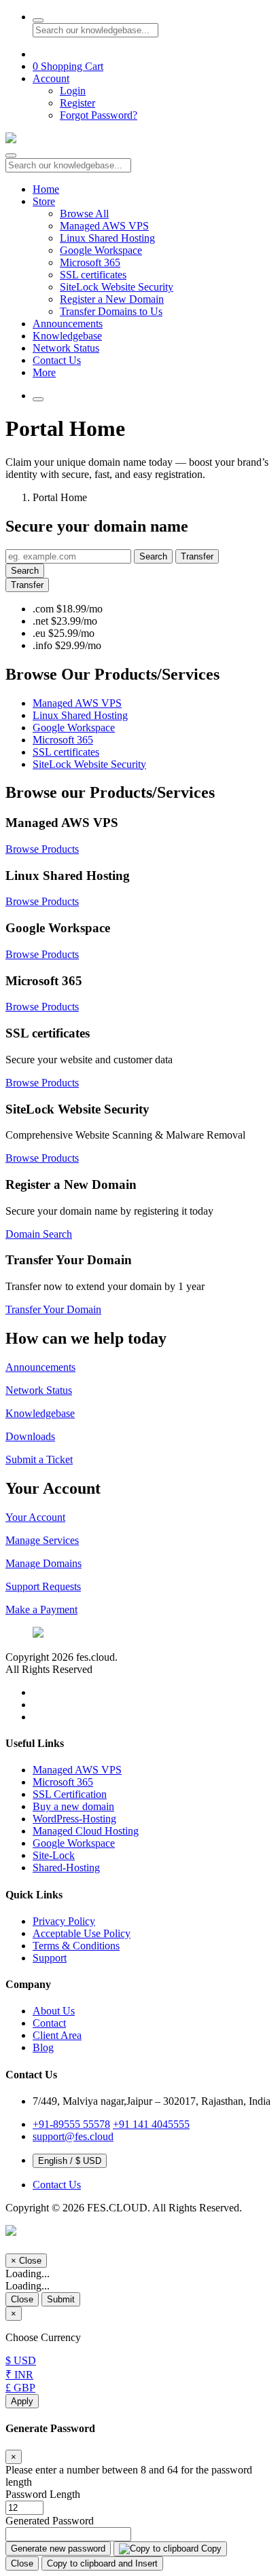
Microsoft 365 (90, 262)
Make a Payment (41, 1609)
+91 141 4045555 (151, 2124)
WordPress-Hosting (74, 1819)
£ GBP (20, 2388)
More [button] (44, 372)
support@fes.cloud (73, 2136)
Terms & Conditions (76, 1946)
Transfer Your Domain (53, 1309)
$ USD (21, 2360)
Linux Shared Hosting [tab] (80, 715)
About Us (54, 2011)
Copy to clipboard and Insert (102, 2563)
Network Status (66, 348)
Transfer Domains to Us (111, 311)
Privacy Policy (64, 1921)
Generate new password (58, 2549)
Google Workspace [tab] (74, 728)
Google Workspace (101, 250)
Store (44, 201)
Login (73, 91)
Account (51, 78)
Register (77, 103)
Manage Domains (43, 1563)
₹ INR (19, 2375)
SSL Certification (70, 1794)
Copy (210, 2549)
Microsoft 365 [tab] (63, 740)
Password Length (43, 2494)
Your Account (35, 1517)
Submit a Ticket (39, 1459)
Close (22, 2299)
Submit (61, 2299)
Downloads (30, 1436)
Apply (22, 2401)
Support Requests (43, 1586)
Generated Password (50, 2521)
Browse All (84, 214)
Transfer (197, 556)
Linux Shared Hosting (107, 238)
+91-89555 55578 (71, 2124)
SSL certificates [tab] (66, 752)
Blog (43, 2047)
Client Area (57, 2035)
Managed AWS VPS (104, 226)
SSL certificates (93, 275)
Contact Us (57, 360)
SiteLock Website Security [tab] (89, 764)
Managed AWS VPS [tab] (77, 703)
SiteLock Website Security (117, 287)
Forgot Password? (99, 115)
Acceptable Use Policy (82, 1933)
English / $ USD (70, 2161)
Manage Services (42, 1540)
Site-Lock (54, 1855)
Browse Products (42, 849)
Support (50, 1958)
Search (153, 556)
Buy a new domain (73, 1806)
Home (46, 189)
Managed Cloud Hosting (86, 1831)
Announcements (68, 324)
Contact (49, 2023)
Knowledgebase (67, 336)
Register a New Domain (112, 299)
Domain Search (39, 1234)
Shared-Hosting (66, 1867)
